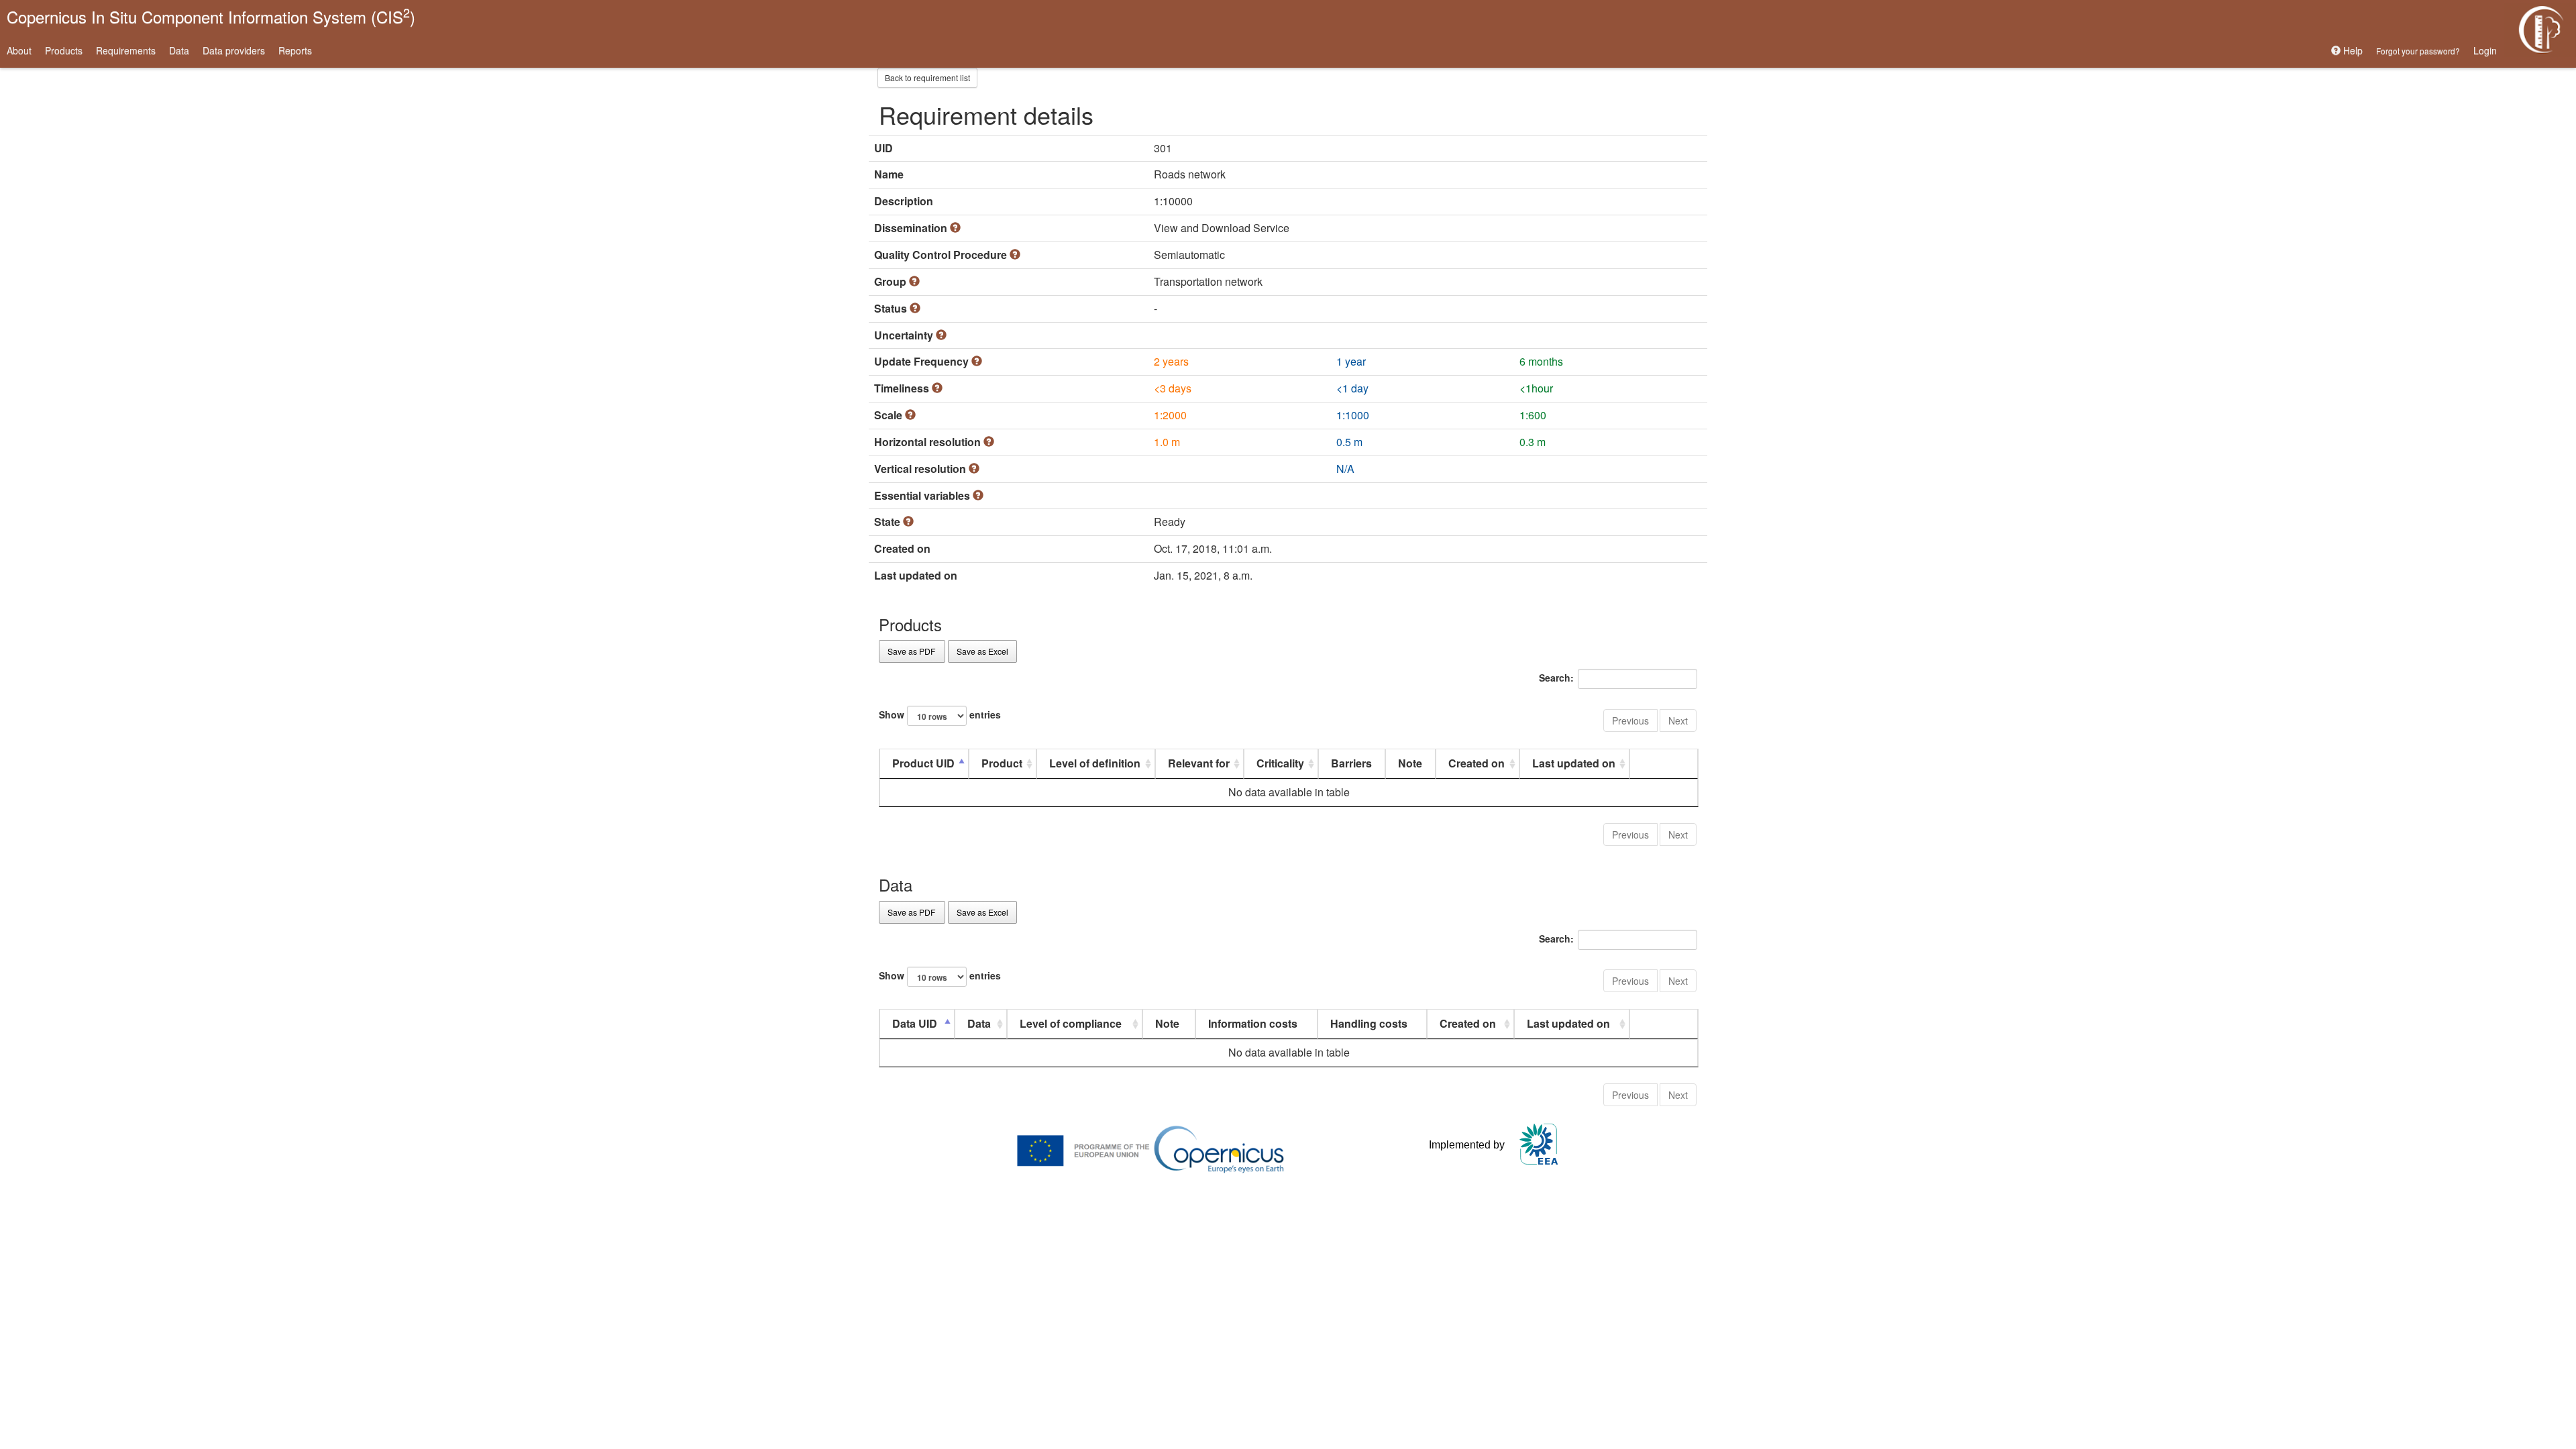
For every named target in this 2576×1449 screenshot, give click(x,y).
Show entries (940, 714)
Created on (1477, 763)
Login (2485, 50)
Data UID (915, 1023)
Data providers (234, 50)
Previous (1630, 720)
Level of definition (1095, 763)
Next (1678, 720)
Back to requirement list (927, 77)
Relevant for (1199, 763)
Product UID (923, 763)
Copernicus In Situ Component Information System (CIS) (211, 16)
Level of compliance (1071, 1023)
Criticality (1280, 763)
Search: (1556, 678)
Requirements (126, 50)
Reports (295, 50)
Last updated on (1574, 763)
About (19, 50)
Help (2352, 50)
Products (64, 50)
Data (179, 50)
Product (1002, 763)
